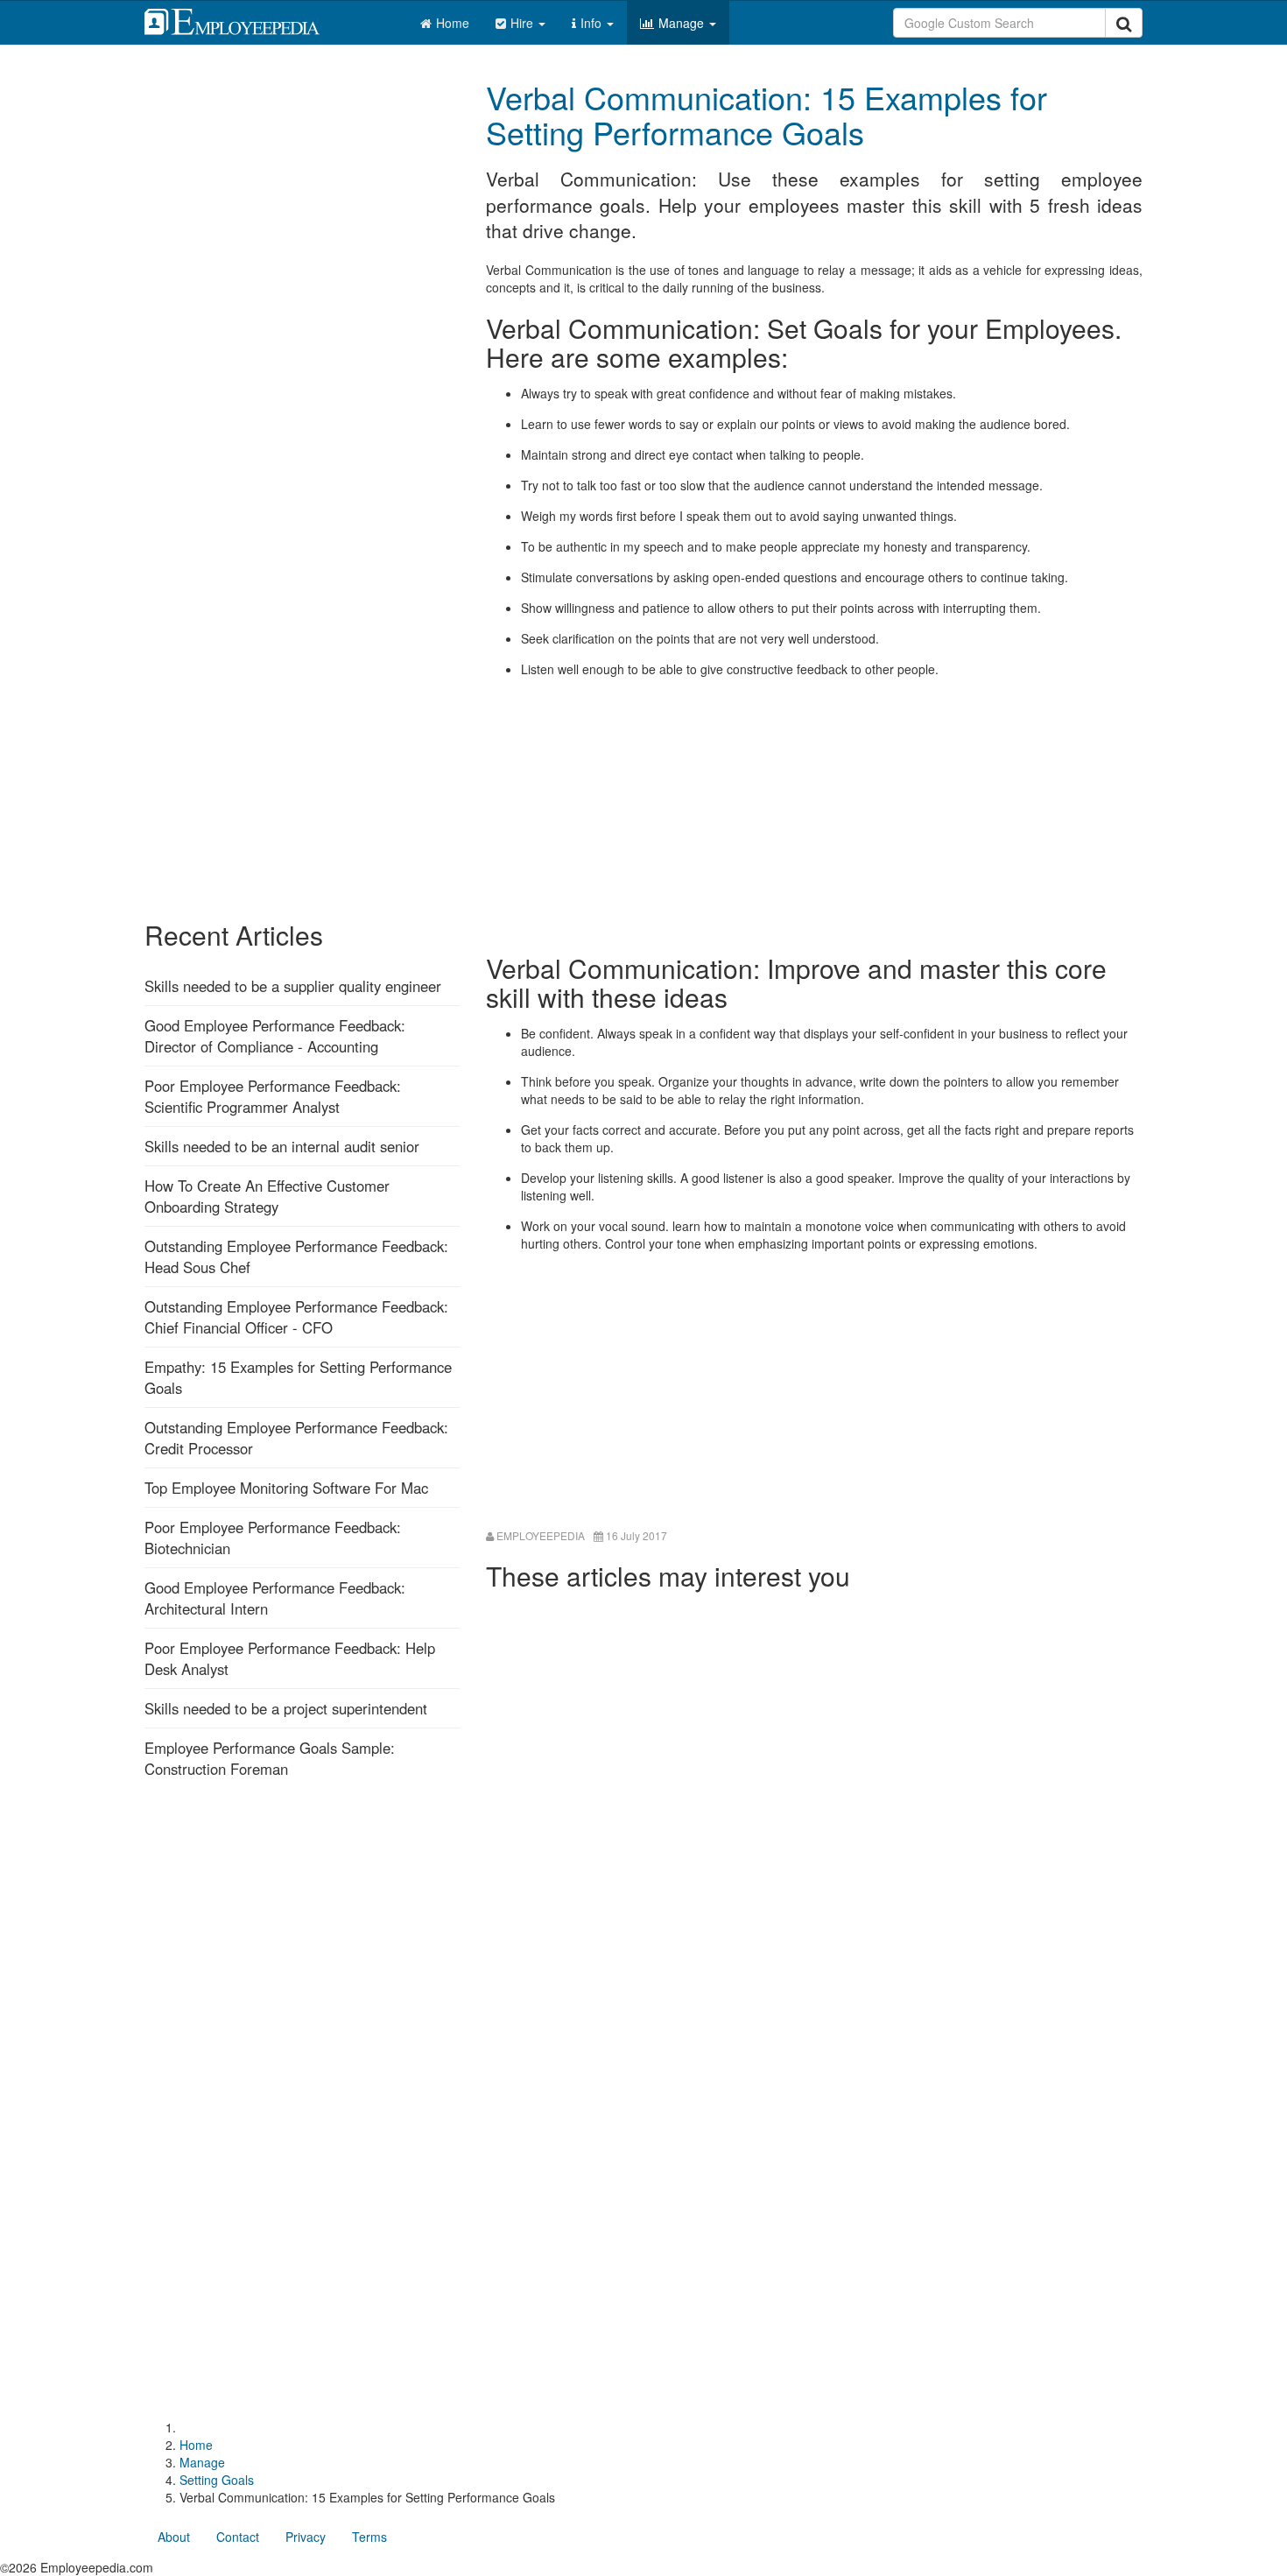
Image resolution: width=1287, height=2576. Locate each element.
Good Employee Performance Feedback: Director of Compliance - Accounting (275, 1036)
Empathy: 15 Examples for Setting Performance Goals (298, 1377)
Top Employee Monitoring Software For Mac (286, 1488)
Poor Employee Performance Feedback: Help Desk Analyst (290, 1658)
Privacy (306, 2537)
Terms (369, 2537)
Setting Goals (217, 2480)
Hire (524, 23)
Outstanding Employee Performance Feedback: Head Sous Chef (296, 1256)
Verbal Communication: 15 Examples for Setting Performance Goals (767, 114)
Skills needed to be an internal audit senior (282, 1146)
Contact (238, 2537)
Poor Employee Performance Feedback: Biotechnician (273, 1538)
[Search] (1124, 23)
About (174, 2537)
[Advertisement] (814, 813)
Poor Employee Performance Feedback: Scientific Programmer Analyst (273, 1096)
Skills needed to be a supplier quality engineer (293, 986)
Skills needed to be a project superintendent (286, 1708)
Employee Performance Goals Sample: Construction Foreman (270, 1758)
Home (453, 23)
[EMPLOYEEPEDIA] (245, 19)
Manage (683, 23)
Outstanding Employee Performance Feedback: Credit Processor (296, 1438)
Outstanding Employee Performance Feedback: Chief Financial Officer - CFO (296, 1317)
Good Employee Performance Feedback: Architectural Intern (275, 1598)
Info (593, 23)
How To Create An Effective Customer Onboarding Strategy (267, 1196)
